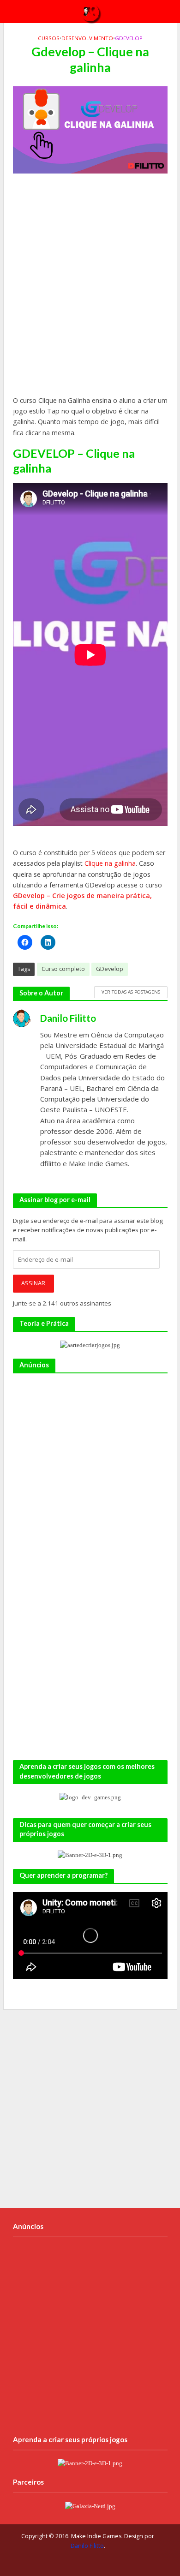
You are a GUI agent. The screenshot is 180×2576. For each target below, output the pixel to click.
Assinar (33, 1283)
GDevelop (129, 38)
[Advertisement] (90, 289)
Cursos (49, 38)
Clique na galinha (110, 863)
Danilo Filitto (87, 2546)
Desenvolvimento (87, 38)
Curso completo (63, 969)
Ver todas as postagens (131, 992)
